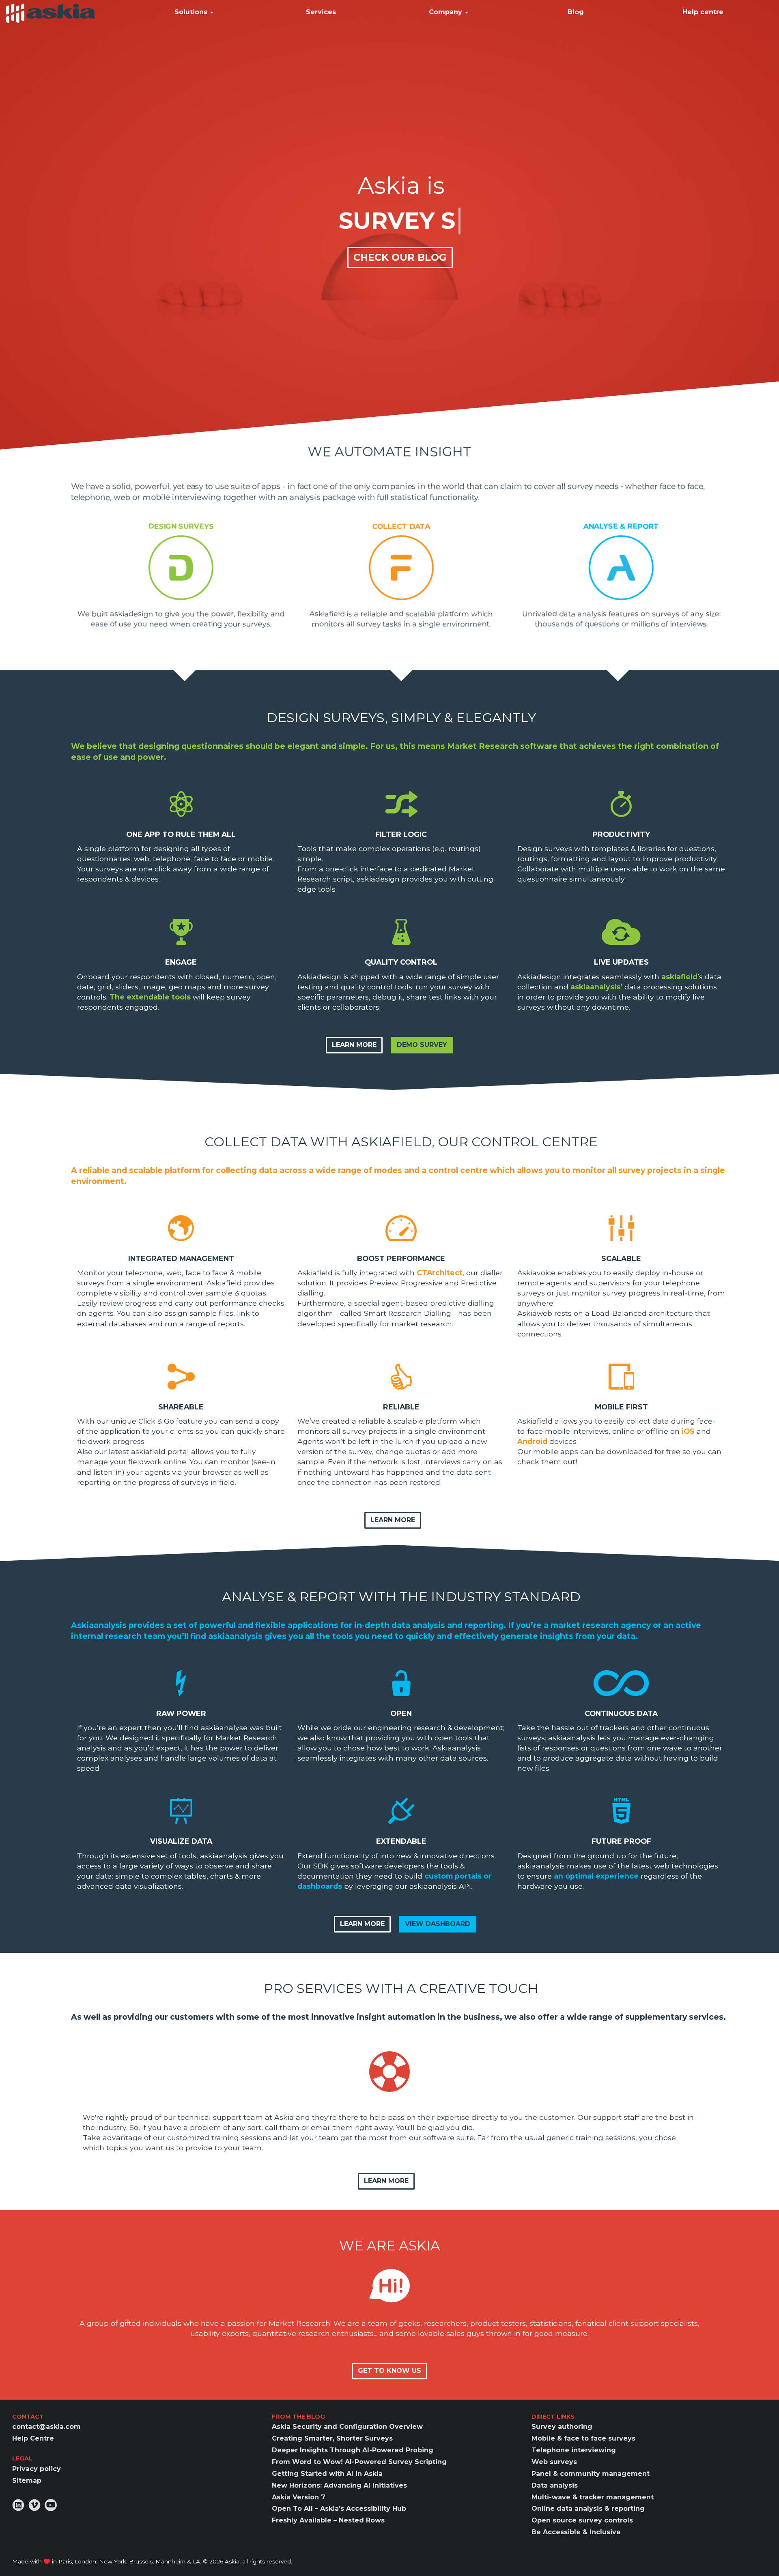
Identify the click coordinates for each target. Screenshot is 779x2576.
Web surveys (554, 2462)
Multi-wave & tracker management (593, 2497)
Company (447, 12)
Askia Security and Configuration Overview (347, 2427)
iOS (688, 1431)
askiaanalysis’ (596, 987)
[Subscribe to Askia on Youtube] (51, 2505)
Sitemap (27, 2481)
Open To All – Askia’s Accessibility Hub (339, 2508)
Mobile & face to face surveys (583, 2438)
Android (532, 1441)
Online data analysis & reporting (588, 2508)
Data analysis (555, 2485)
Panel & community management (591, 2474)
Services (321, 12)
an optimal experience (596, 1876)
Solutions (192, 12)
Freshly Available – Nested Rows (328, 2520)
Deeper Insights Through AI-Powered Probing (353, 2450)
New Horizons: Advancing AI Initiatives (339, 2485)
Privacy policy (37, 2469)
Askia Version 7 (299, 2497)
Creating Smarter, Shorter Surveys (332, 2438)
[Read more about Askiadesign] (181, 567)
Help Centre (33, 2438)
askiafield (679, 977)
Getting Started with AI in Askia (327, 2474)
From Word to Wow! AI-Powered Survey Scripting (359, 2462)
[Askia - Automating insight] (51, 13)
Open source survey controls (582, 2520)
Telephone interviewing (574, 2450)
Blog (576, 12)
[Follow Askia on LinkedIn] (18, 2505)
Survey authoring (562, 2427)
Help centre (703, 12)
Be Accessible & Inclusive (576, 2532)
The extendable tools (150, 997)
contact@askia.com (46, 2427)
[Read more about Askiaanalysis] (621, 567)
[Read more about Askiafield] (401, 567)
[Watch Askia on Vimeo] (34, 2505)
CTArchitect (440, 1273)
